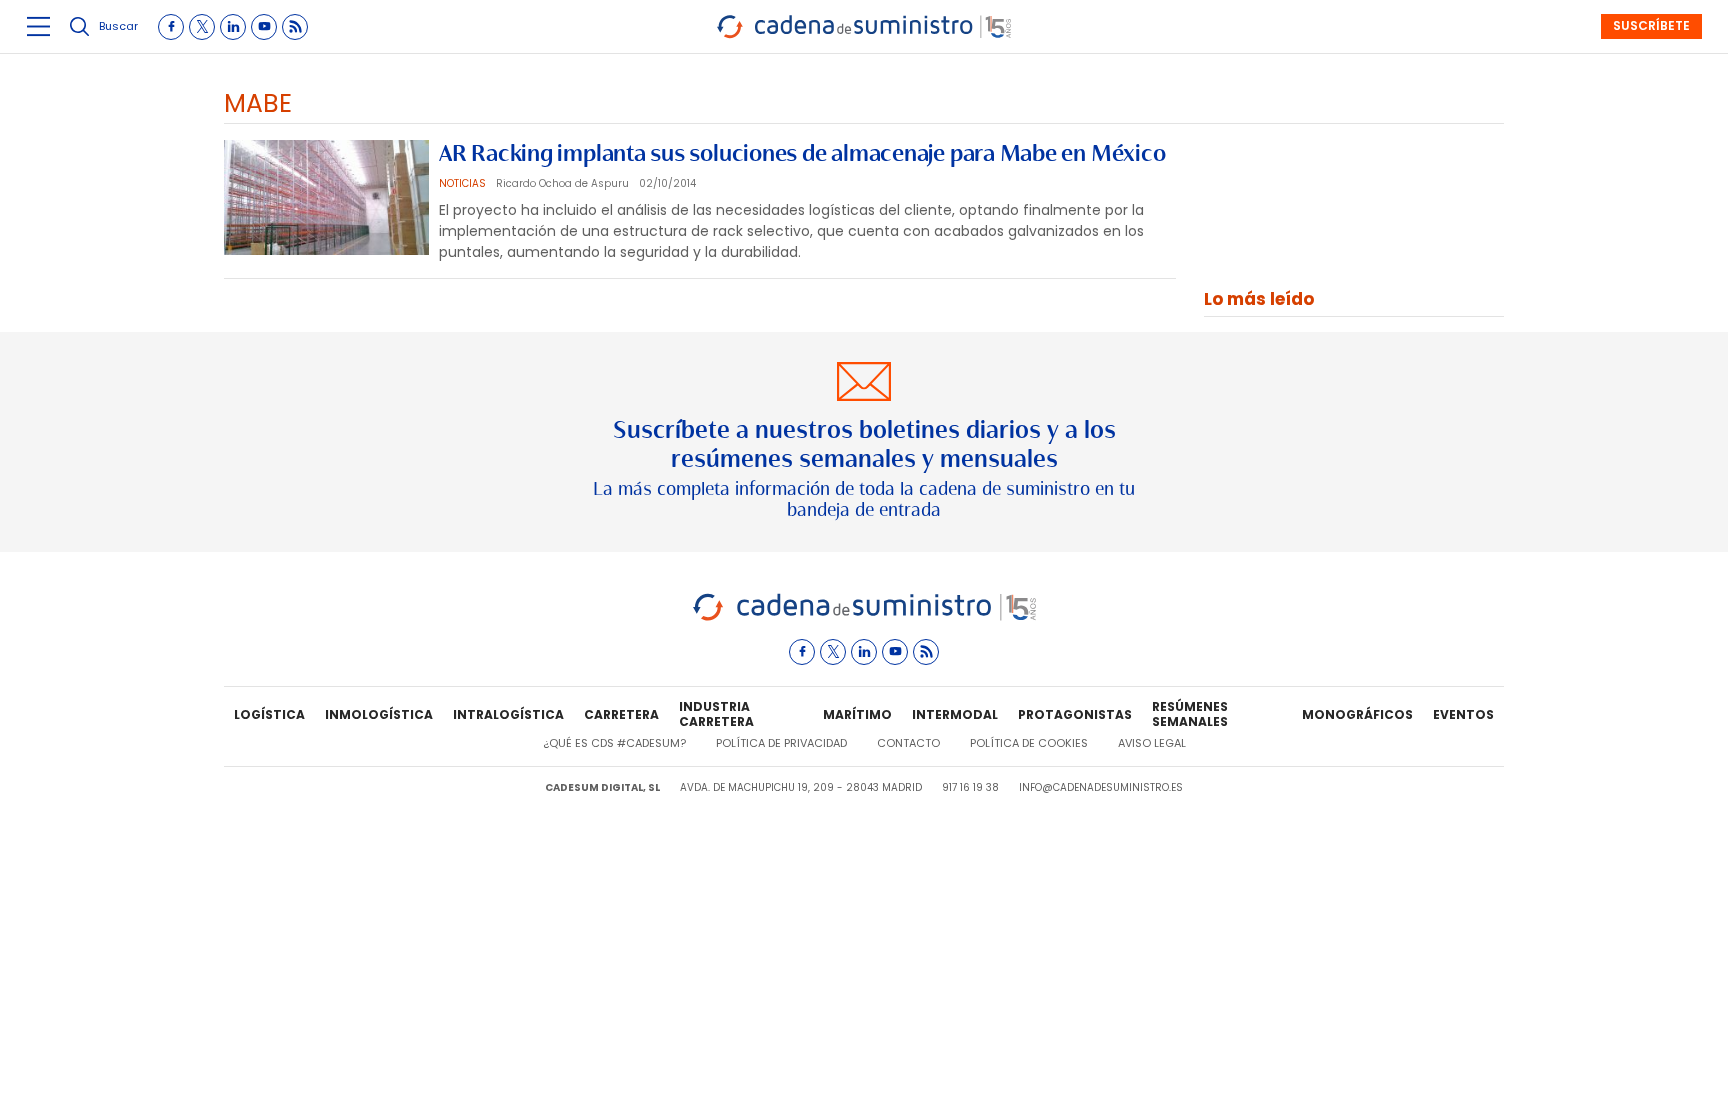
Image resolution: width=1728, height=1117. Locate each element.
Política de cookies (1029, 743)
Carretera (621, 714)
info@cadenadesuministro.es (1101, 787)
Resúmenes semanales (1190, 715)
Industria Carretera (716, 715)
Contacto (908, 743)
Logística (269, 714)
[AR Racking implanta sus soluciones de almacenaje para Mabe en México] (326, 197)
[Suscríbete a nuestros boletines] (864, 442)
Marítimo (857, 714)
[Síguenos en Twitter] (202, 27)
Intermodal (955, 714)
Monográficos (1357, 714)
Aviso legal (1152, 743)
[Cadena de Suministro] (864, 617)
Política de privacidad (781, 743)
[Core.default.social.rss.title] (295, 27)
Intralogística (508, 714)
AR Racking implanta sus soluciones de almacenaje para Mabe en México (802, 153)
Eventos (1463, 714)
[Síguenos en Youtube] (264, 27)
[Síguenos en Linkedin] (233, 27)
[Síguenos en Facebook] (171, 27)
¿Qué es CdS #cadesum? (614, 743)
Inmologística (379, 714)
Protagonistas (1075, 714)
